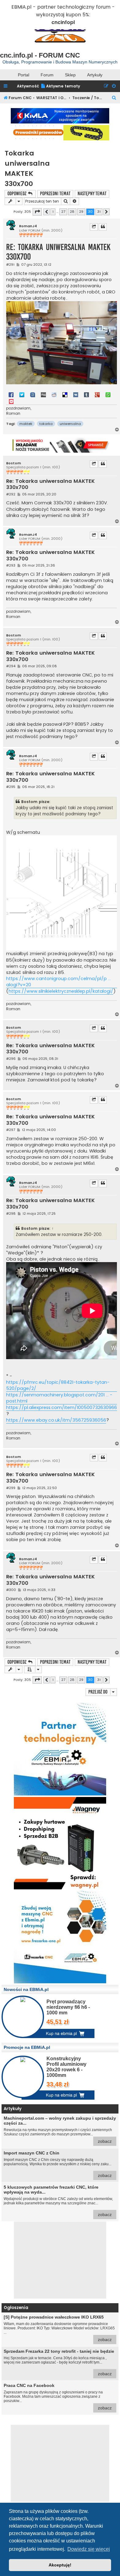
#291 (10, 265)
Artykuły (95, 75)
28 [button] (72, 212)
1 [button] (53, 212)
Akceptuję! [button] (60, 2565)
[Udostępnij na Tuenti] (33, 394)
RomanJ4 (28, 226)
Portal (24, 75)
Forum (47, 75)
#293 (11, 565)
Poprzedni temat (55, 194)
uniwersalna (70, 424)
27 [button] (63, 212)
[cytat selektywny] (94, 227)
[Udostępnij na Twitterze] (22, 394)
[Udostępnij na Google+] (97, 394)
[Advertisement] (60, 2260)
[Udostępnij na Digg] (43, 394)
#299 (11, 1488)
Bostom (14, 463)
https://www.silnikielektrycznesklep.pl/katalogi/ (61, 991)
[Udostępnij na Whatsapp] (108, 394)
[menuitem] (60, 86)
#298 (11, 1214)
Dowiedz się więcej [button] (89, 2549)
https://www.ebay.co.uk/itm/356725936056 (56, 1420)
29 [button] (81, 212)
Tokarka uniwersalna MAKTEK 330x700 (27, 168)
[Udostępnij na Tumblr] (86, 394)
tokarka (46, 424)
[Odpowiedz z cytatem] (103, 227)
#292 (11, 494)
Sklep (70, 75)
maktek (26, 424)
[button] (37, 212)
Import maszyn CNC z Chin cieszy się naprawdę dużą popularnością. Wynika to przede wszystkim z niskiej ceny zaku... (58, 2164)
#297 (11, 1130)
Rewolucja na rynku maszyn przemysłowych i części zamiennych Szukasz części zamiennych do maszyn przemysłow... (60, 2130)
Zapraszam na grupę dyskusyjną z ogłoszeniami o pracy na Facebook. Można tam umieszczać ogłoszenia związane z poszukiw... (58, 2397)
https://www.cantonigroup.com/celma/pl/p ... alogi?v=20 (58, 982)
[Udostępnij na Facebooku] (11, 394)
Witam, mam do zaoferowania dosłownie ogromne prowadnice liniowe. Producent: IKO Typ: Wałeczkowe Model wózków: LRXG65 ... (59, 2328)
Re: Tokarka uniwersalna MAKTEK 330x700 (58, 252)
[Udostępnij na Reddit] (54, 394)
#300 (11, 1590)
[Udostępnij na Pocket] (11, 401)
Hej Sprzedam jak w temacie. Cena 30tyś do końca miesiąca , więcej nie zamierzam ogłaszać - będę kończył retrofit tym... (59, 2362)
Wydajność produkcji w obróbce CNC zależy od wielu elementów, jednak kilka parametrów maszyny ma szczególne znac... (58, 2201)
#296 (11, 1059)
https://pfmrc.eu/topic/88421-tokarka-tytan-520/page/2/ (58, 1385)
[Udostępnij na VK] (76, 394)
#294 (11, 666)
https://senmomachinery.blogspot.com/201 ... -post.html (59, 1398)
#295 (11, 787)
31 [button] (99, 212)
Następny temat (92, 194)
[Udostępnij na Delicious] (65, 394)
